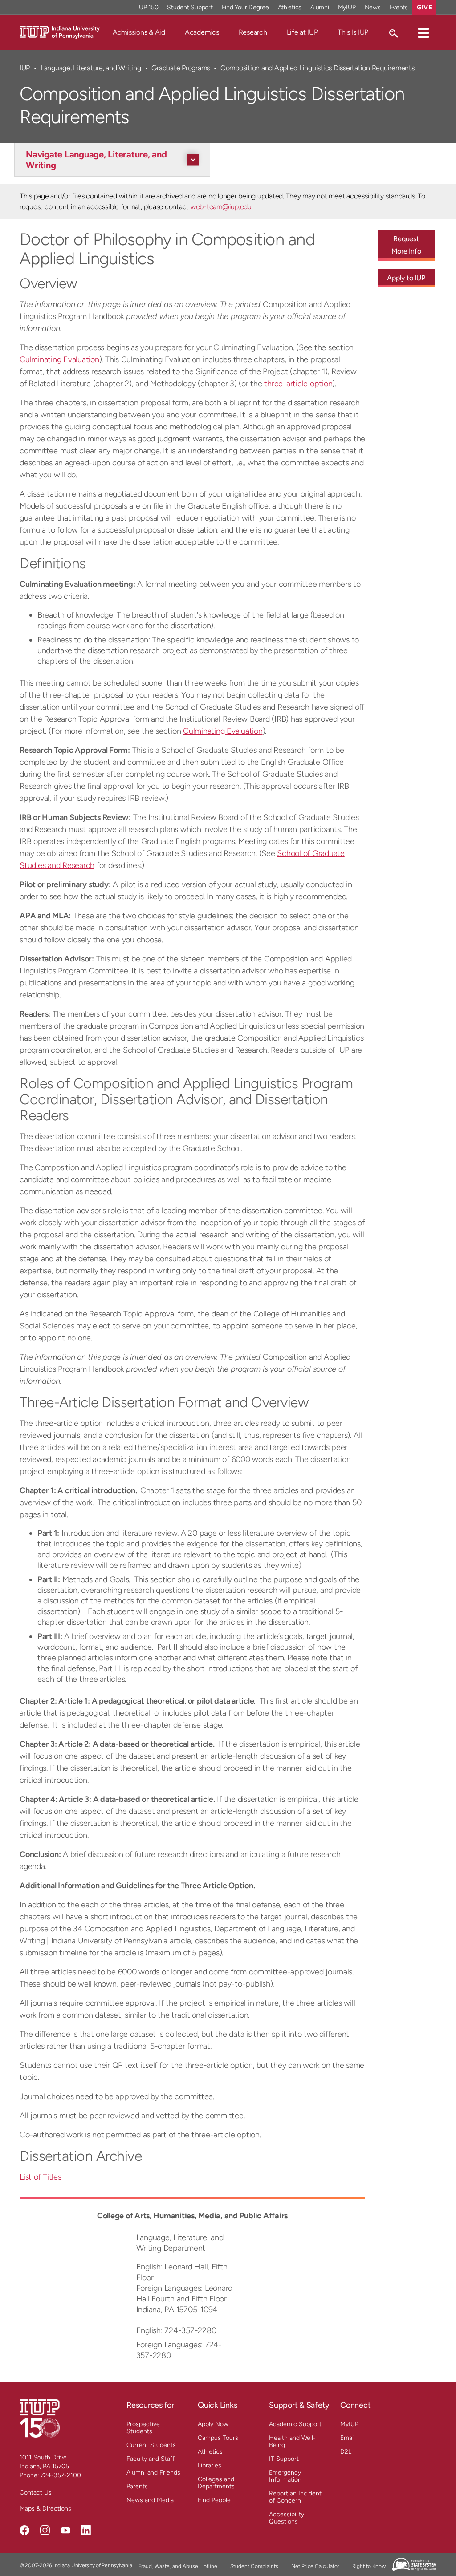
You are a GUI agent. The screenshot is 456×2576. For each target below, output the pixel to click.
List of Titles (41, 2177)
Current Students (151, 2445)
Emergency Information (285, 2476)
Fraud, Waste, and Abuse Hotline (178, 2566)
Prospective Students (143, 2428)
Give (424, 7)
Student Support (190, 7)
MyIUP (347, 7)
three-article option (298, 384)
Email (348, 2438)
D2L (346, 2452)
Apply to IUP (406, 278)
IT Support (284, 2459)
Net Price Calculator (315, 2566)
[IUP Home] (60, 32)
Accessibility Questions (287, 2518)
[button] (423, 32)
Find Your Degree (245, 7)
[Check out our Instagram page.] (45, 2530)
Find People (214, 2500)
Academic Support (295, 2424)
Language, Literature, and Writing (91, 68)
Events (399, 7)
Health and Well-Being (292, 2441)
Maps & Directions (45, 2509)
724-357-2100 (61, 2475)
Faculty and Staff (151, 2459)
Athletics (290, 7)
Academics (202, 32)
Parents (137, 2486)
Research (253, 32)
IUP (25, 68)
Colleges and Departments (216, 2483)
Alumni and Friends (153, 2473)
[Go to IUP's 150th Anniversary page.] (40, 2418)
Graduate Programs (181, 68)
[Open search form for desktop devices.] (393, 32)
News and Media (150, 2500)
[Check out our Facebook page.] (24, 2530)
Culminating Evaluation (59, 359)
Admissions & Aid (139, 32)
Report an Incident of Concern (295, 2497)
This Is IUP (353, 32)
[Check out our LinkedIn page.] (86, 2530)
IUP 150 (148, 7)
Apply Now (213, 2424)
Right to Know (369, 2566)
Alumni (320, 7)
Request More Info (406, 245)
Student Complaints (254, 2566)
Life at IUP (302, 32)
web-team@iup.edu (221, 207)
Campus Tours (218, 2438)
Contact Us (36, 2493)
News (373, 7)
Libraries (210, 2465)
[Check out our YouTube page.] (65, 2530)
